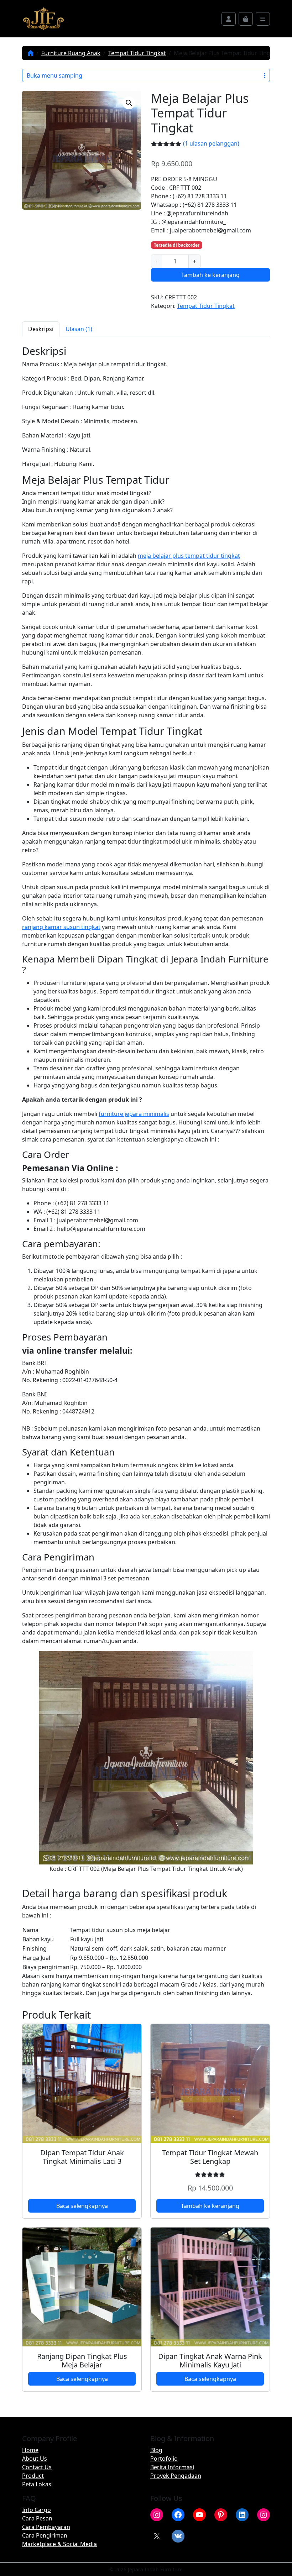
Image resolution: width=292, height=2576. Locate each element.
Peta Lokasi (37, 2484)
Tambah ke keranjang (210, 275)
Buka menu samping (54, 75)
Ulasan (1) (79, 329)
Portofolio (164, 2459)
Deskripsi (41, 329)
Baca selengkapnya (82, 2206)
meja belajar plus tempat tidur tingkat (189, 556)
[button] (129, 103)
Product (33, 2476)
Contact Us (37, 2467)
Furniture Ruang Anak (71, 53)
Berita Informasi (172, 2467)
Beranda (31, 53)
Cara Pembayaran (46, 2527)
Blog (156, 2450)
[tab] (41, 329)
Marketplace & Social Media (59, 2544)
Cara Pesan (37, 2518)
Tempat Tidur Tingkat (137, 53)
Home (30, 2450)
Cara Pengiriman (45, 2535)
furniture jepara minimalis (134, 1114)
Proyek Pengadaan (176, 2476)
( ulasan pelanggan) (211, 143)
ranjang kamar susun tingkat (61, 927)
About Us (35, 2459)
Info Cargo (36, 2510)
